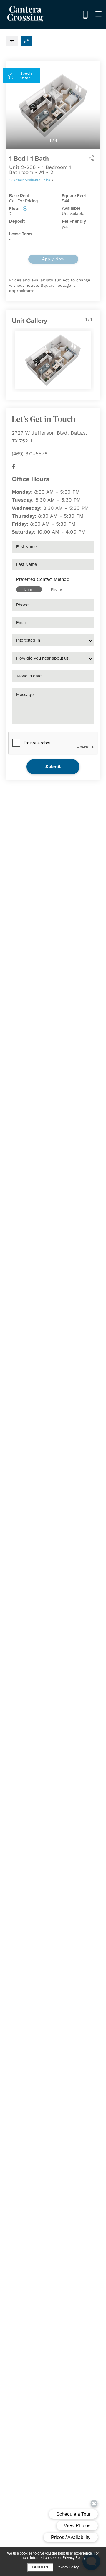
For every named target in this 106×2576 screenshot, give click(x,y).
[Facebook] (14, 467)
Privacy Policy (67, 2567)
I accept (40, 2567)
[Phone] (85, 15)
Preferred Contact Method (43, 579)
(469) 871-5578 (30, 454)
